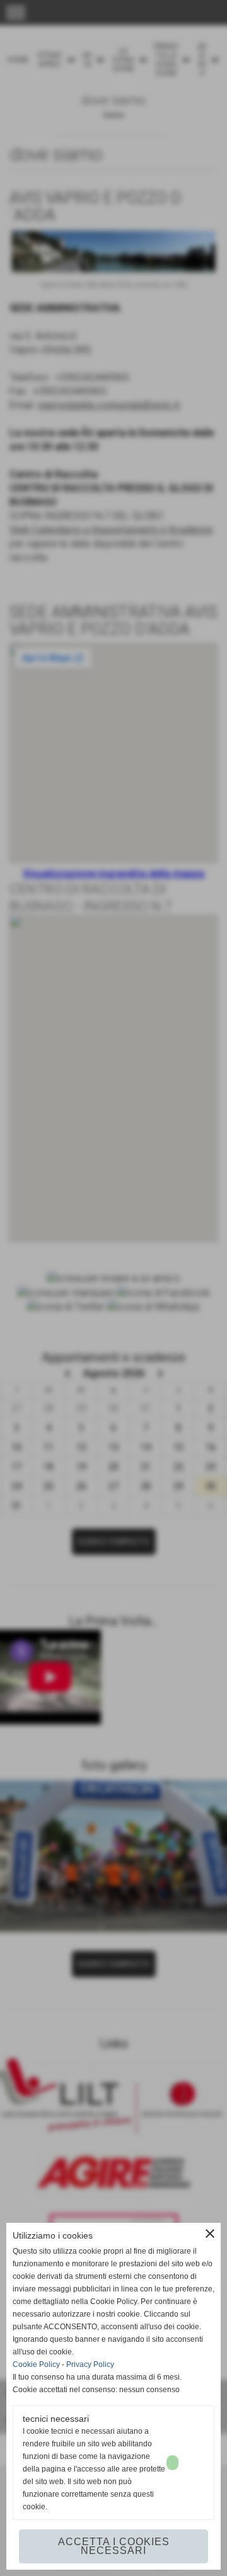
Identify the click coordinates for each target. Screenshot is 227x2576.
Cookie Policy (36, 2364)
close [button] (210, 2234)
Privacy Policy (90, 2364)
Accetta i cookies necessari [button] (114, 2546)
